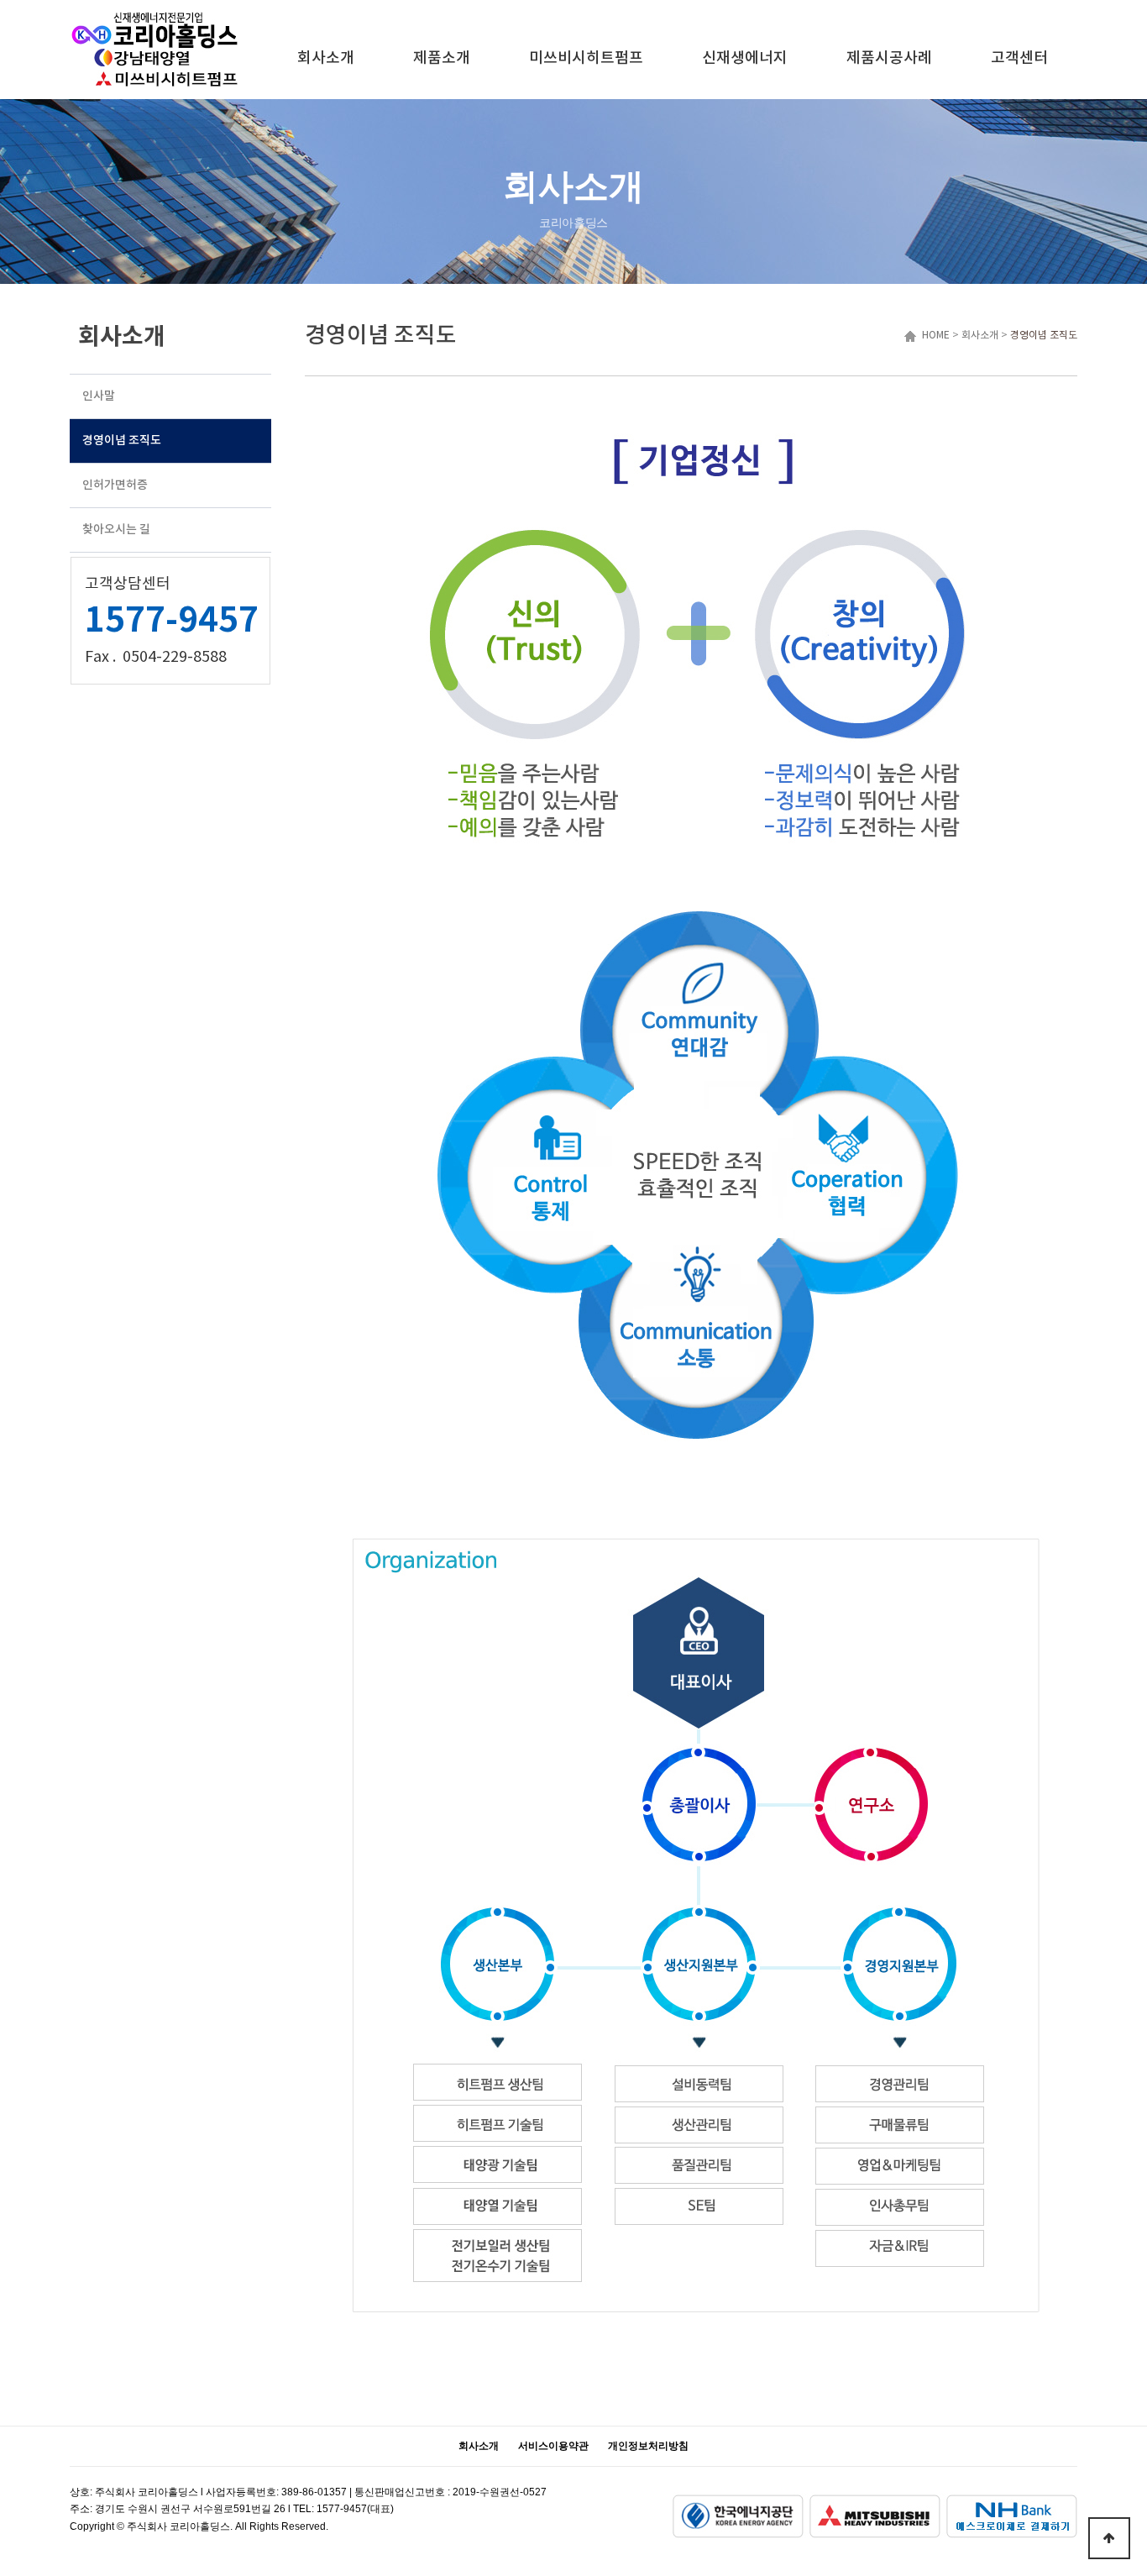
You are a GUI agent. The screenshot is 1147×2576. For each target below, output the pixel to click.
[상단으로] (1109, 2538)
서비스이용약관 (553, 2446)
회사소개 (326, 58)
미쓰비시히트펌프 (586, 58)
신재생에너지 (745, 58)
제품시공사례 (889, 58)
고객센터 (1019, 58)
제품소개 (442, 58)
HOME (933, 336)
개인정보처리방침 (648, 2446)
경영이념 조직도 (1044, 336)
